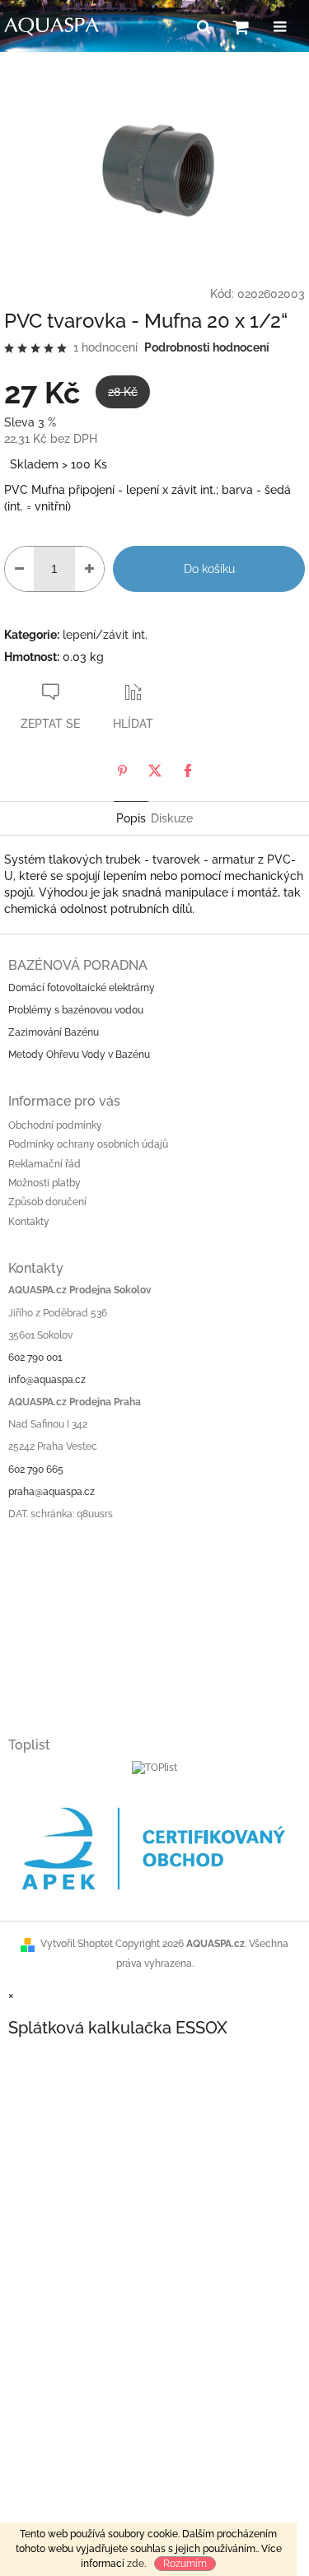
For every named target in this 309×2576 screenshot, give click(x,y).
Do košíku (209, 569)
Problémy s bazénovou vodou (76, 1010)
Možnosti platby (44, 1183)
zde (136, 2564)
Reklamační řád (44, 1164)
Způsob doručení (47, 1202)
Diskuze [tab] (172, 818)
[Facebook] (188, 771)
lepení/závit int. (105, 635)
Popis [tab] (131, 818)
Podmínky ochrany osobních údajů (88, 1144)
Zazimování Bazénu (54, 1032)
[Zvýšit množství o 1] (89, 569)
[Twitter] (155, 771)
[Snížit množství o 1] (19, 569)
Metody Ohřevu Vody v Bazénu (79, 1055)
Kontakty (29, 1222)
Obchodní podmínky (55, 1125)
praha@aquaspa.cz (51, 1492)
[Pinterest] (122, 771)
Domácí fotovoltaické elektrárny (82, 988)
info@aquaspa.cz (47, 1380)
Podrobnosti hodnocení (207, 347)
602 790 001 (35, 1358)
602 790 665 (36, 1470)
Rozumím (185, 2564)
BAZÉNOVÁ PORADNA (78, 965)
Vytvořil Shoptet (77, 1944)
